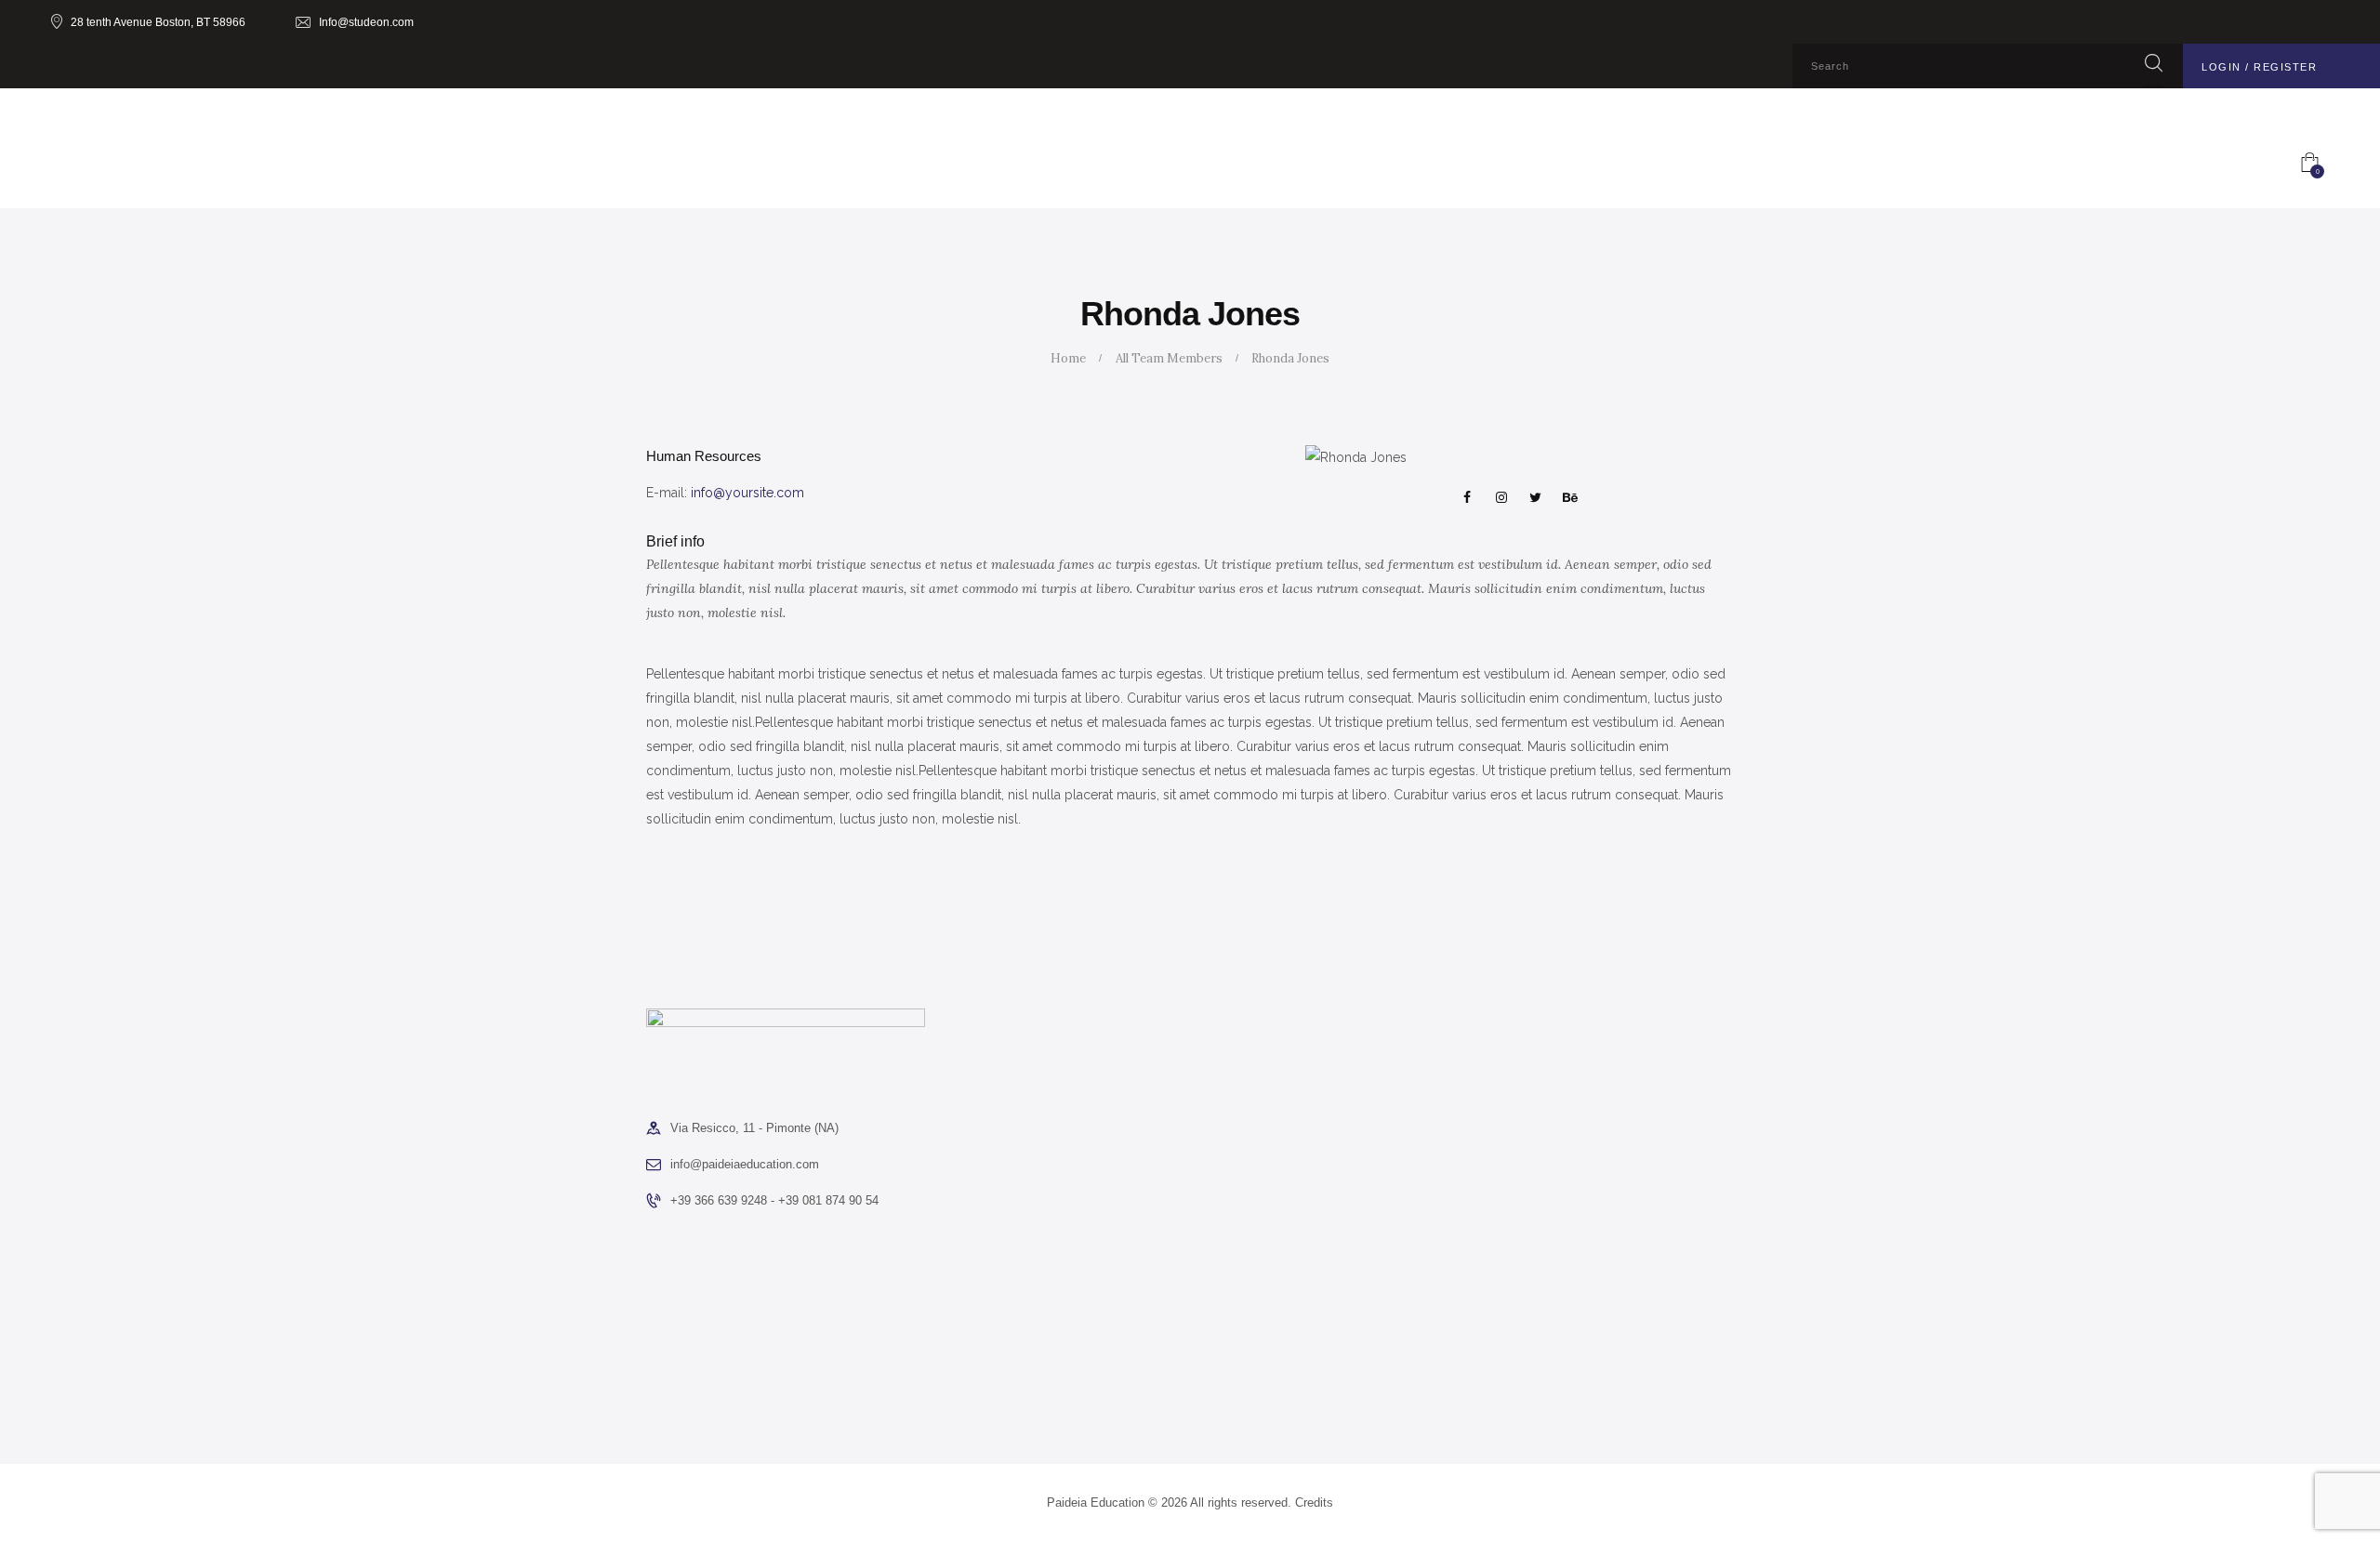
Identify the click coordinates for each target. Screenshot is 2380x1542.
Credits (1314, 1502)
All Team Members (1169, 358)
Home (1068, 358)
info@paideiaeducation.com (745, 1164)
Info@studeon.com (366, 22)
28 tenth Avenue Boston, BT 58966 (158, 22)
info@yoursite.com (747, 493)
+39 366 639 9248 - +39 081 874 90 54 (774, 1200)
